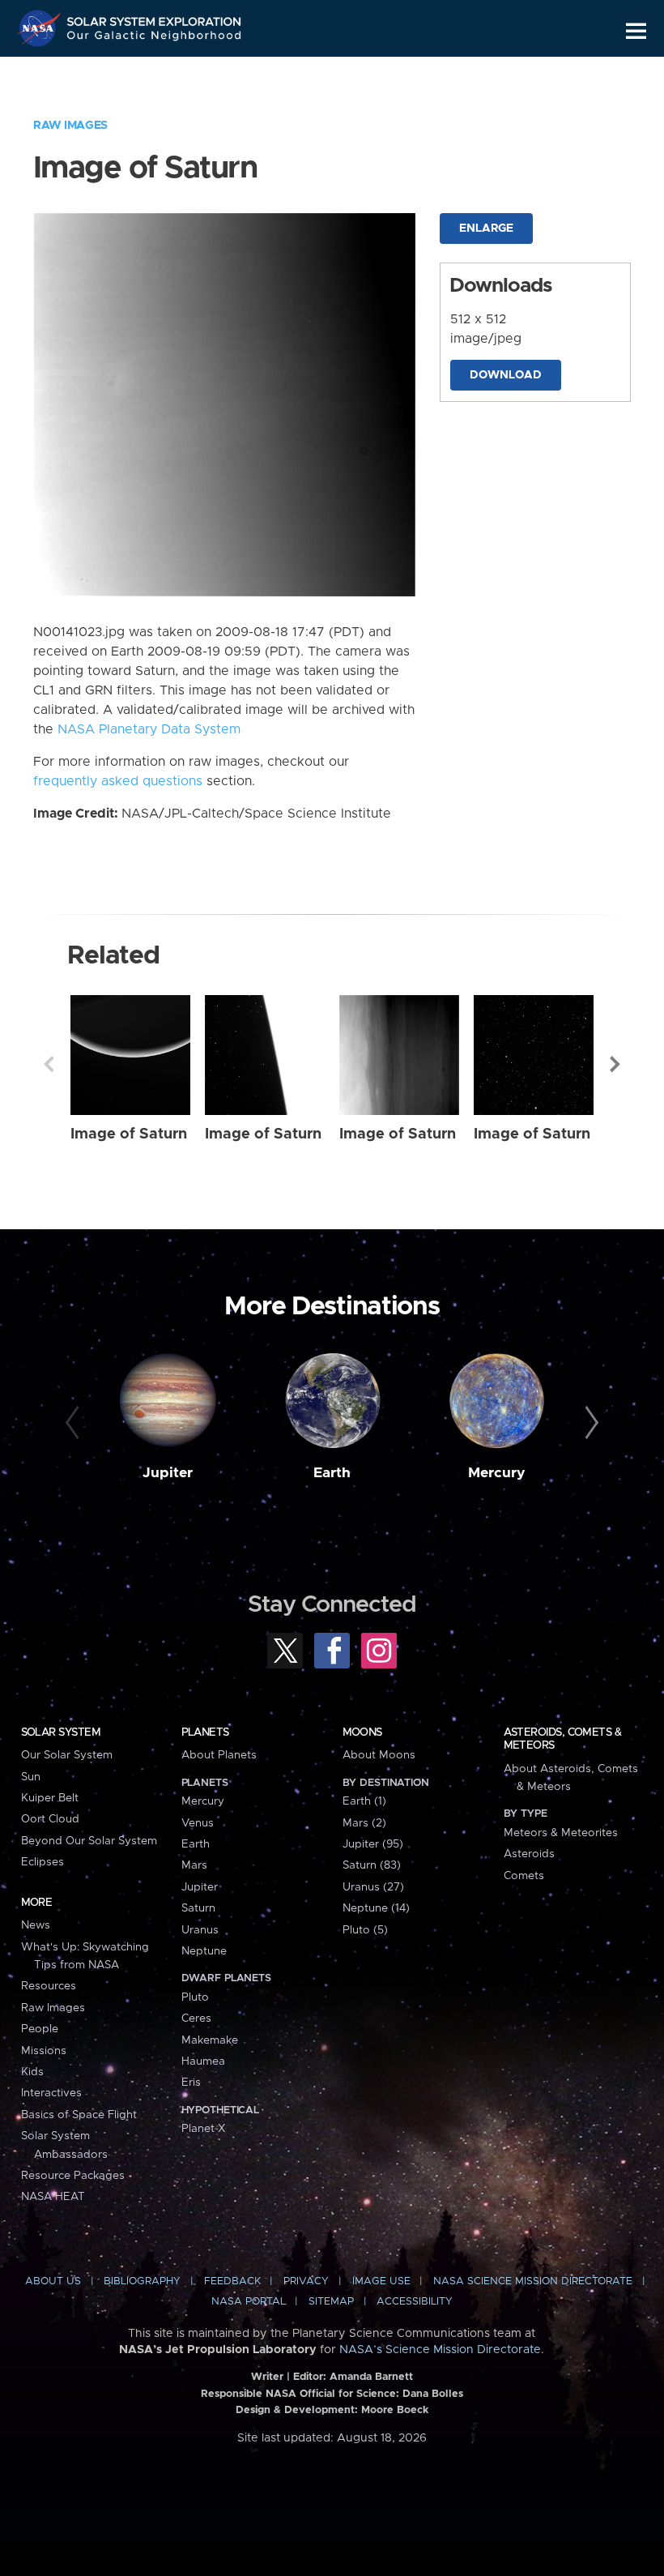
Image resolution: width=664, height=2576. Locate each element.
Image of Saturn (129, 1134)
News (36, 1925)
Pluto (195, 1997)
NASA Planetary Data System (149, 729)
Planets (205, 1732)
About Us (53, 2281)
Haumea (203, 2061)
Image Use (381, 2281)
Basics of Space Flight (79, 2115)
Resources (49, 1986)
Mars (194, 1865)
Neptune (204, 1951)
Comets (524, 1876)
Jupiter (168, 1473)
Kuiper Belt (50, 1798)
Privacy (306, 2281)
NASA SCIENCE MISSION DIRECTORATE (533, 2281)
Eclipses (43, 1862)
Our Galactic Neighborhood (155, 38)
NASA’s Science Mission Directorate (440, 2350)
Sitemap (331, 2302)
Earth (332, 1473)
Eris (191, 2083)
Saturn (198, 1908)
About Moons (379, 1755)
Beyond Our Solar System (89, 1841)
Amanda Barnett (371, 2377)
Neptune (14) (376, 1908)
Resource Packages (73, 2176)
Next (615, 1064)
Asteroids (529, 1854)
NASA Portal (249, 2302)
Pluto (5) (365, 1930)
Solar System (61, 1732)
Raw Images (70, 126)
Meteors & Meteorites (561, 1833)
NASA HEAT (53, 2197)
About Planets (219, 1755)
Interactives (51, 2093)
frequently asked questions (118, 781)
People (40, 2029)
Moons (362, 1732)
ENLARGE (486, 229)
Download (506, 375)
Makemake (210, 2040)
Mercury (497, 1473)
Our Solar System (67, 1755)
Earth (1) (364, 1801)
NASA (41, 28)
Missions (44, 2051)
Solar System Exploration (155, 18)
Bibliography (142, 2281)
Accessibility (415, 2302)
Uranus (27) (373, 1887)
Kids (32, 2072)
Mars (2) (364, 1823)
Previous (49, 1064)
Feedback (232, 2281)
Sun (31, 1777)
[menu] (636, 31)
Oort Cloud (50, 1819)
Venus (198, 1823)
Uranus (200, 1930)
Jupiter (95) (373, 1844)
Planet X (203, 2129)
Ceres (196, 2019)
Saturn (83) (372, 1865)
